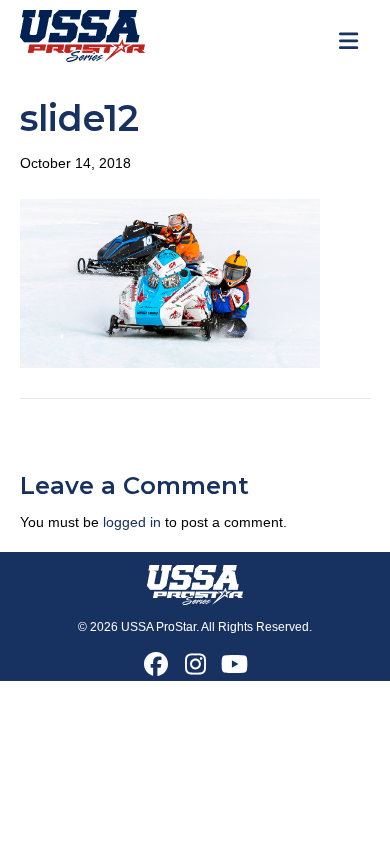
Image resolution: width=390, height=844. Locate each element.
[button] (156, 664)
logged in (132, 522)
